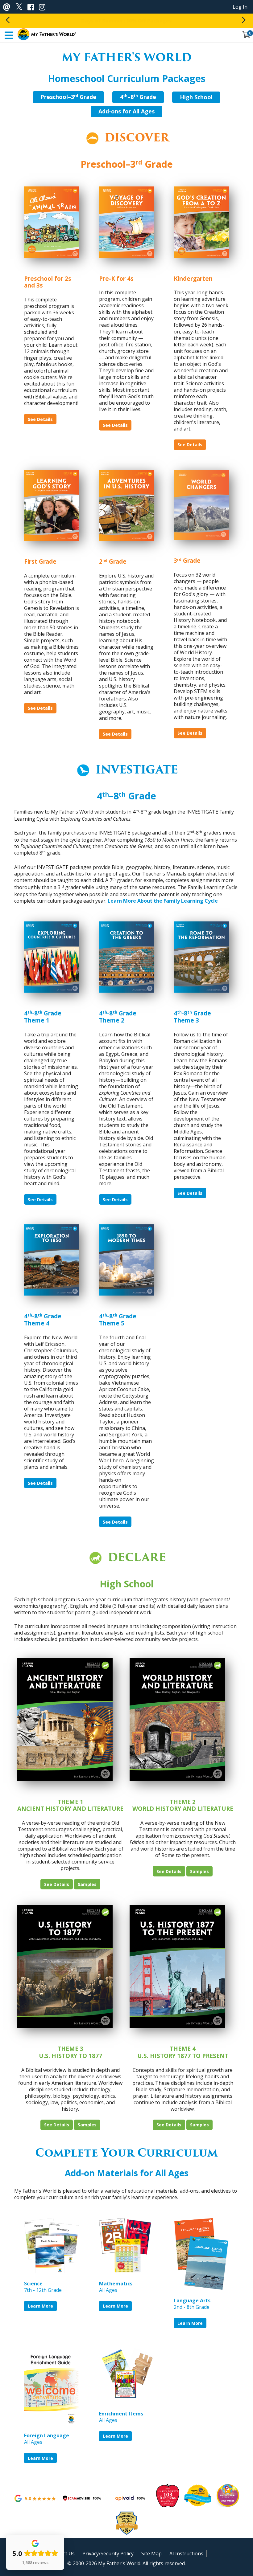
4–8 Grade (138, 97)
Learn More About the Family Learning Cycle (163, 901)
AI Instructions (186, 2554)
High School (196, 97)
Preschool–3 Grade (68, 97)
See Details (40, 419)
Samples (87, 1884)
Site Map (151, 2554)
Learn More (40, 2306)
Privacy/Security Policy (108, 2554)
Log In (240, 7)
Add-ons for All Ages (126, 111)
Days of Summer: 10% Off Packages (126, 21)
